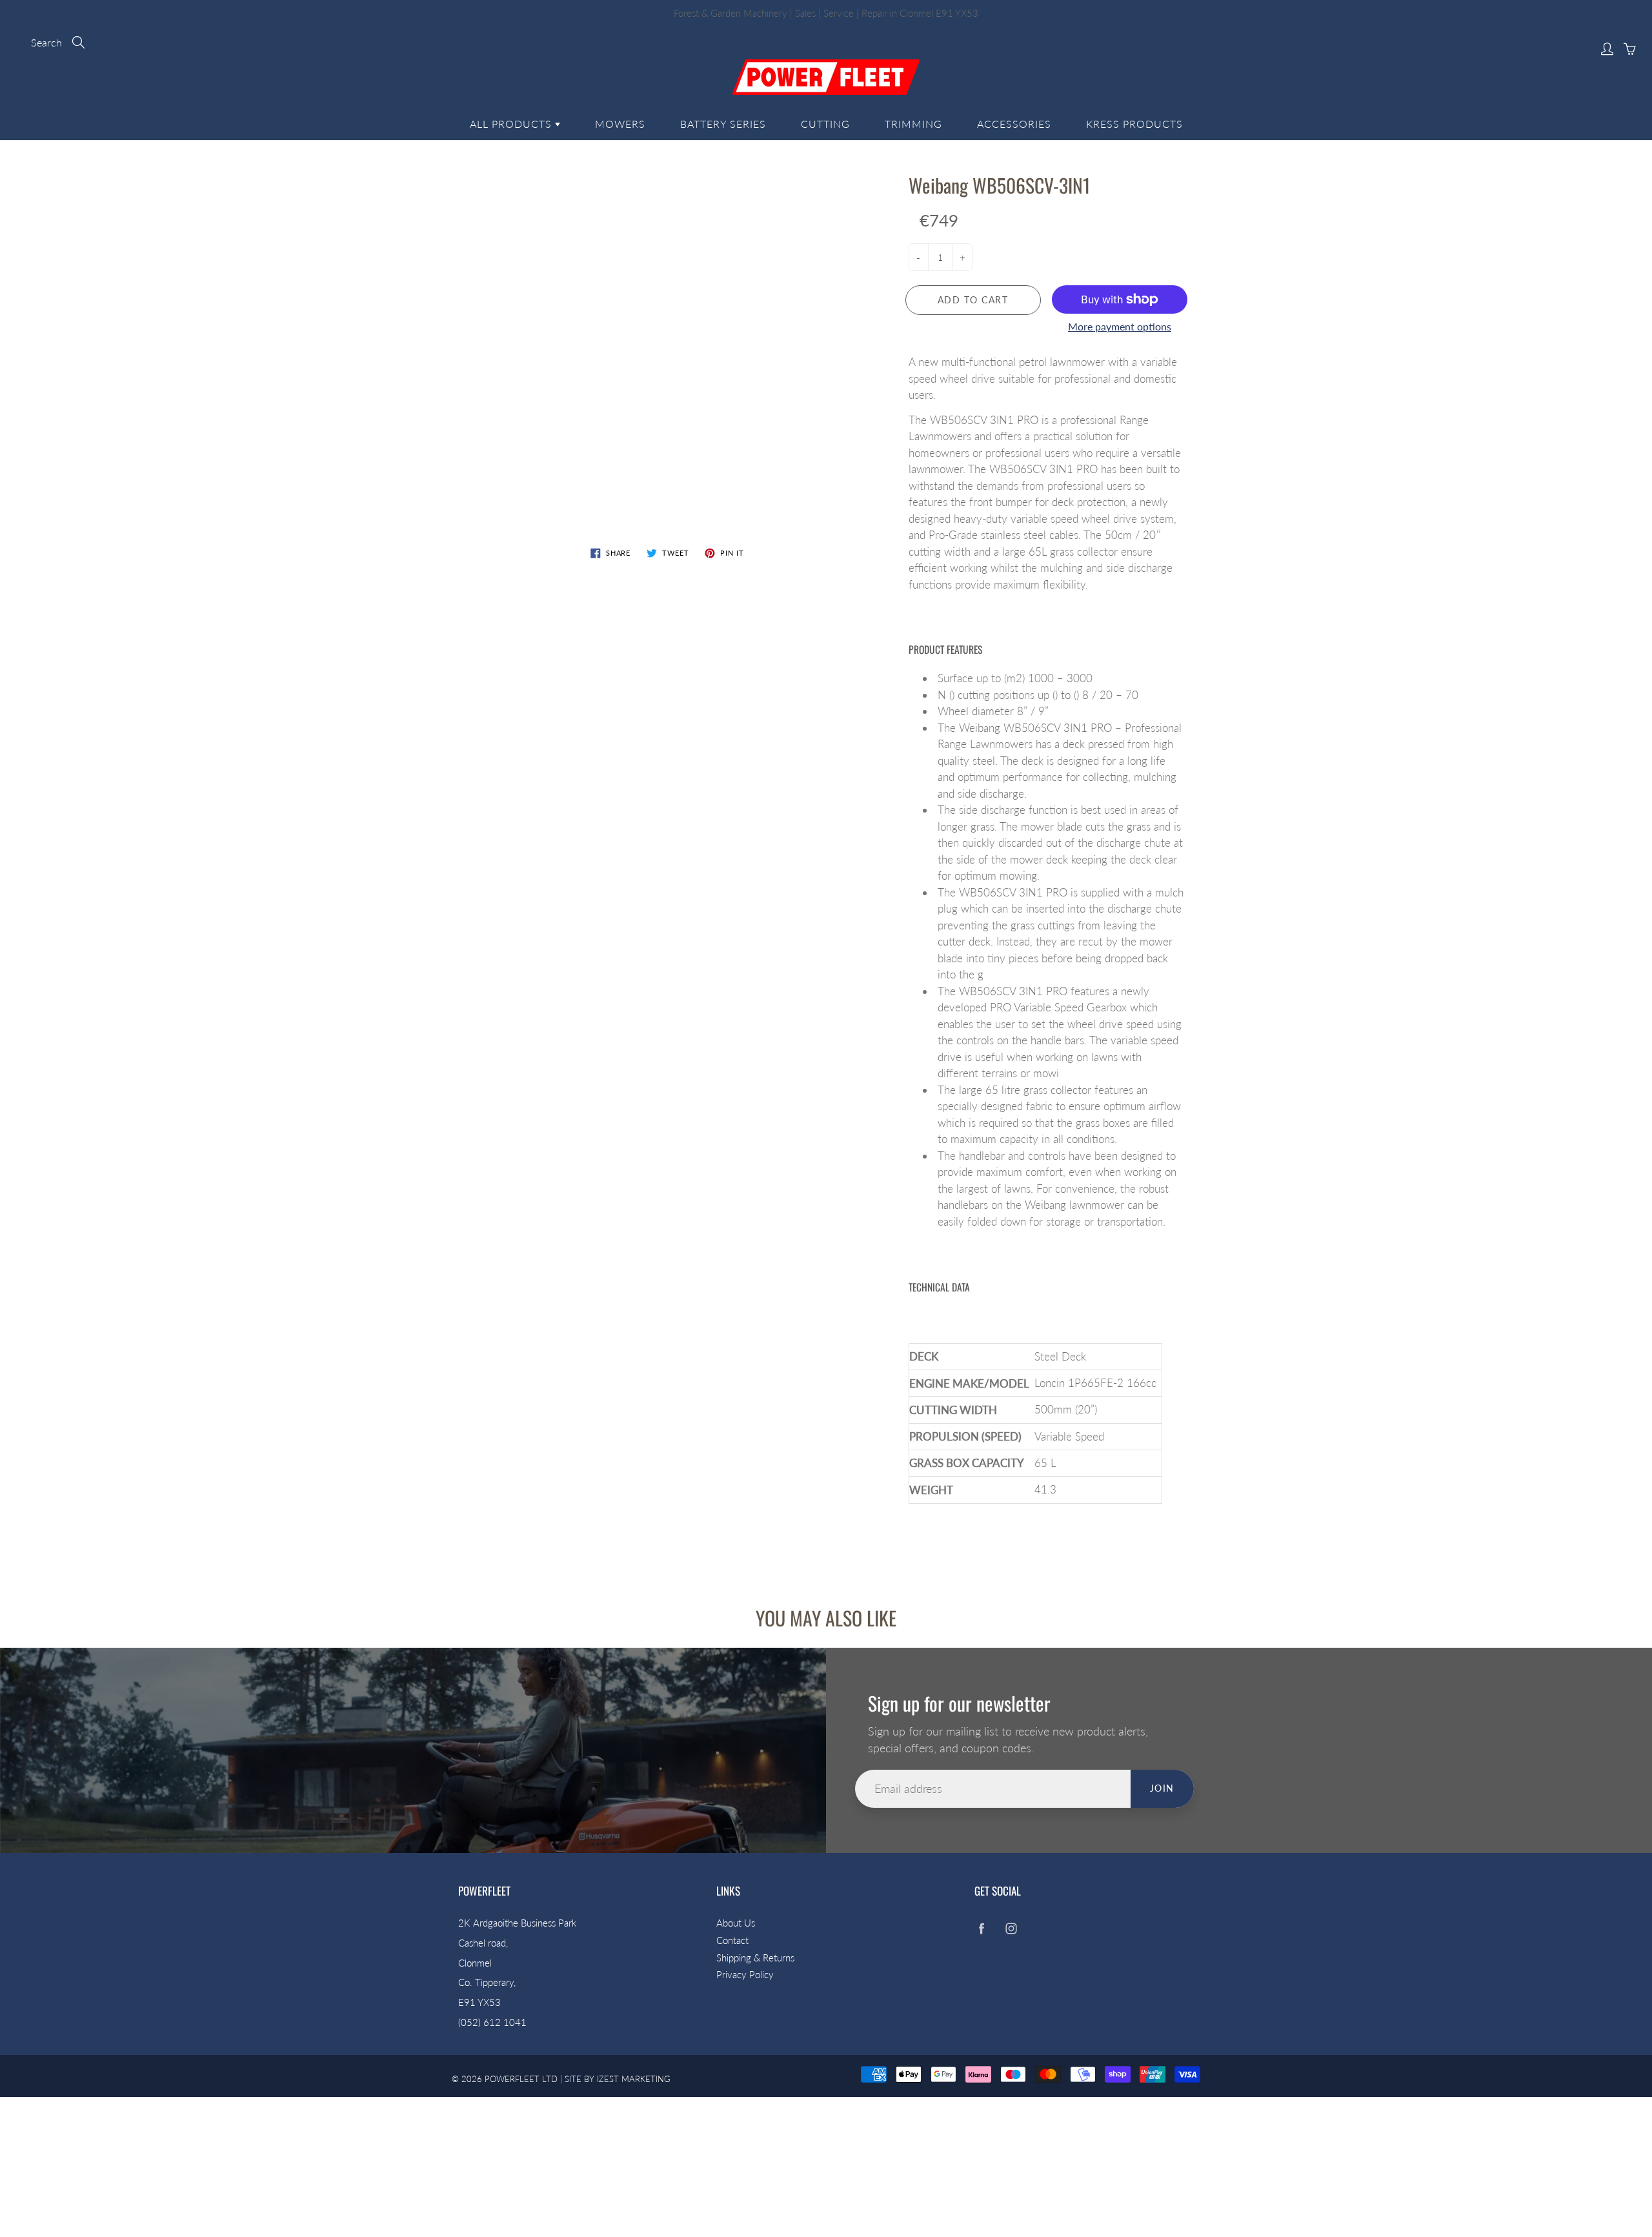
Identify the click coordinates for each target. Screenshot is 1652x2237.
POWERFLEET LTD (521, 2079)
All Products (512, 124)
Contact (732, 1940)
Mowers (620, 124)
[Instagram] (1011, 1928)
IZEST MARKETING (634, 2079)
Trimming (913, 124)
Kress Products (1134, 124)
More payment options (1120, 326)
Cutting (825, 124)
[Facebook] (981, 1928)
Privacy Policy (745, 1975)
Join (1162, 1788)
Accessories (1014, 124)
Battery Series (723, 124)
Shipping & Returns (755, 1958)
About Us (736, 1923)
